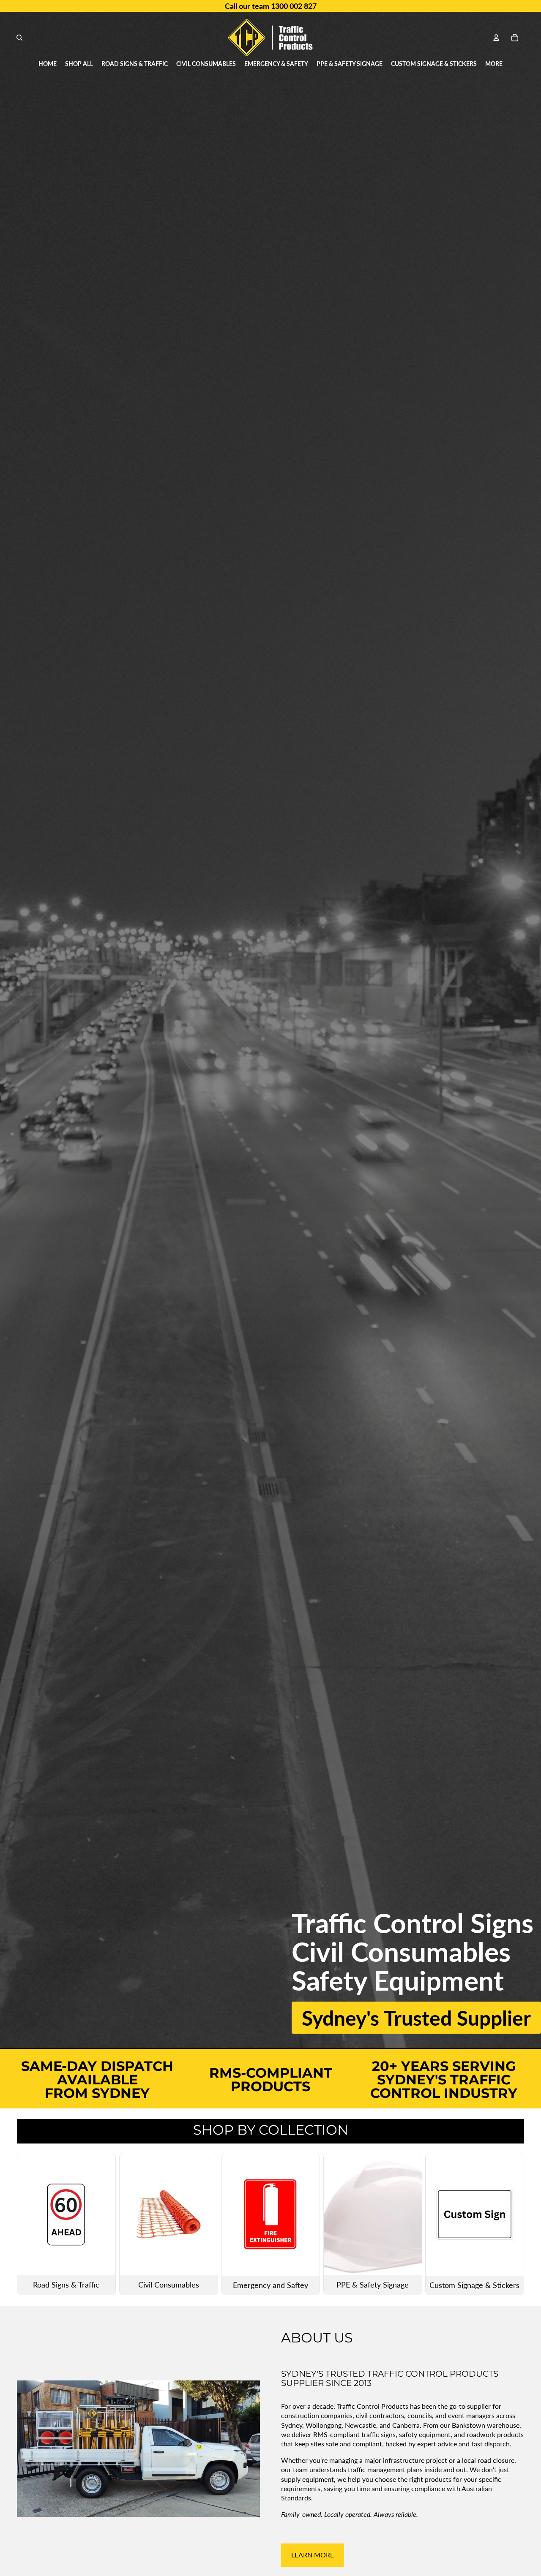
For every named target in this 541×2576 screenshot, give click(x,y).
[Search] (19, 38)
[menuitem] (494, 64)
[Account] (496, 38)
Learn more (313, 2555)
